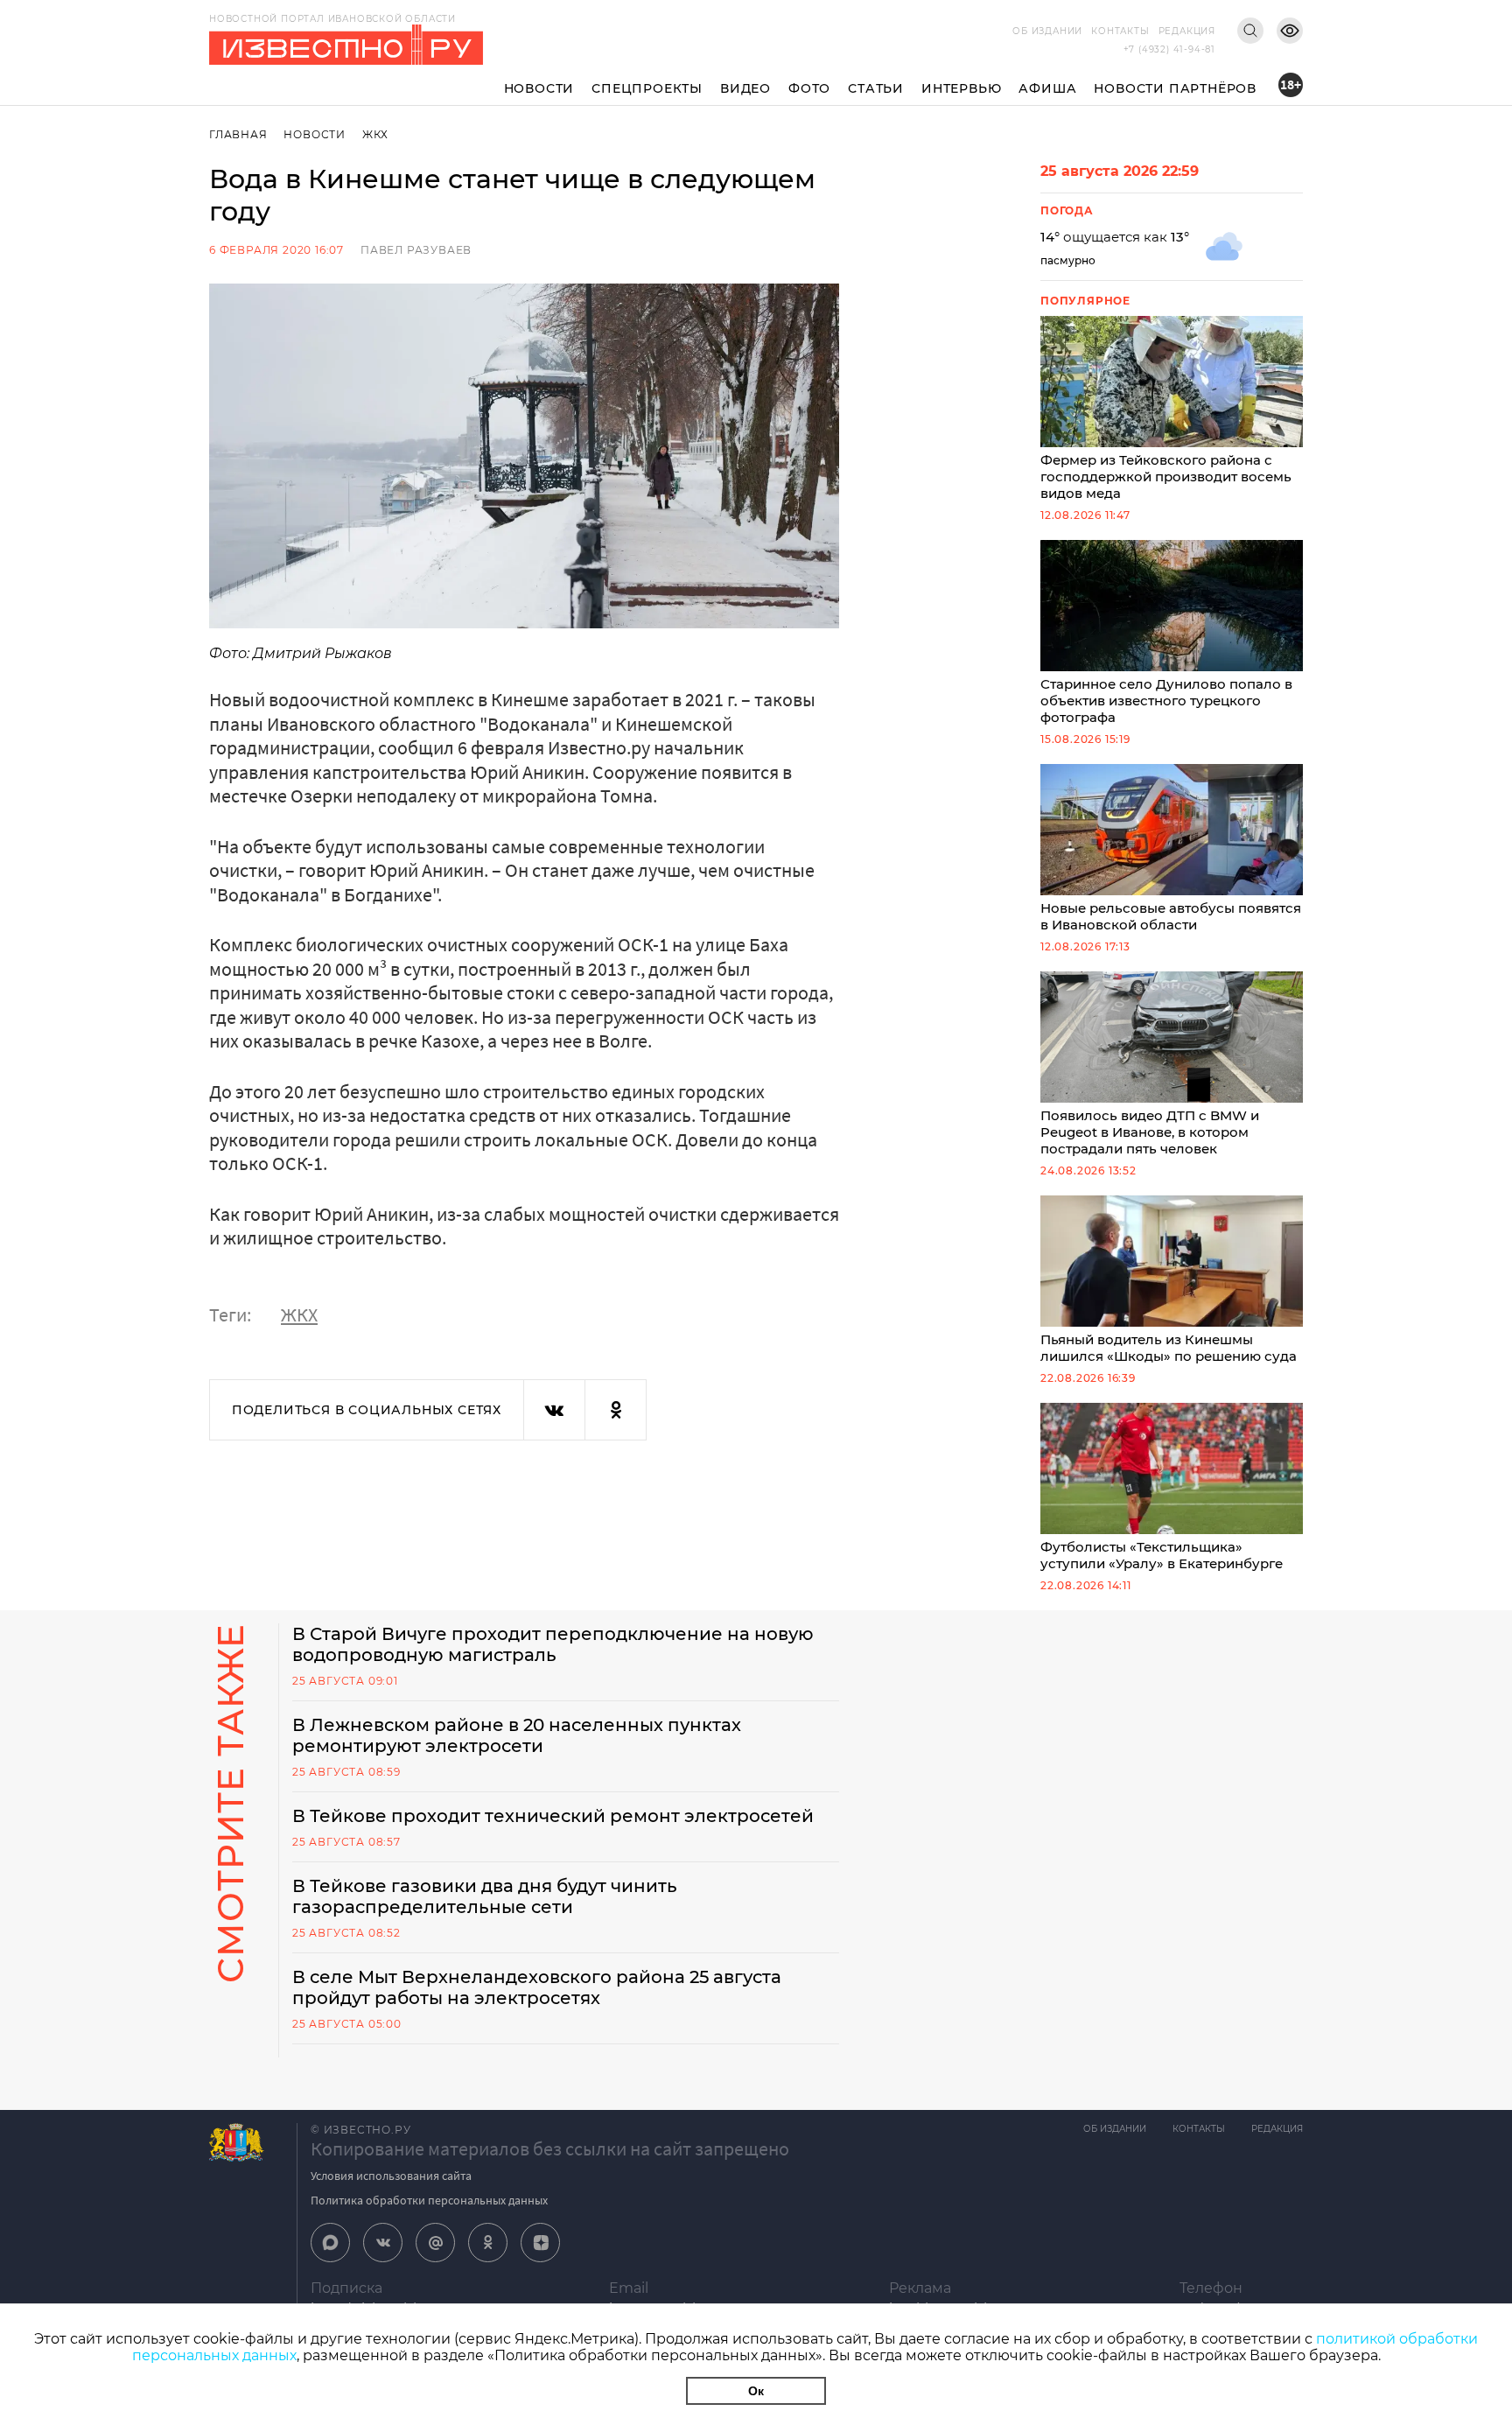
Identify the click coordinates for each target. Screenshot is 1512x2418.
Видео (745, 88)
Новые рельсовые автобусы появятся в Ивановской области (1171, 916)
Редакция (1187, 31)
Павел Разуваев (416, 250)
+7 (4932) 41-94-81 (1169, 49)
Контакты (1120, 31)
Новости (539, 88)
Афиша (1047, 88)
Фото (809, 88)
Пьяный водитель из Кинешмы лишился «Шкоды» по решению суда (1169, 1348)
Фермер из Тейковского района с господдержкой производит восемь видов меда (1166, 477)
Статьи (876, 88)
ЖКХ (375, 134)
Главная (238, 134)
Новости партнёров (1175, 88)
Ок (756, 2391)
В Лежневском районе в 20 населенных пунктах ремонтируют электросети (517, 1735)
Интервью (961, 88)
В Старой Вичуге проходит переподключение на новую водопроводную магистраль (553, 1644)
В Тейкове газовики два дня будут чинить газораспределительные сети (485, 1896)
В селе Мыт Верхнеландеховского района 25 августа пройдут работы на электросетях (537, 1987)
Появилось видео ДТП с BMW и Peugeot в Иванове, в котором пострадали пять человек (1150, 1132)
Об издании (1047, 31)
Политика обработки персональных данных (429, 2200)
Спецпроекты (647, 88)
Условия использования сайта (391, 2176)
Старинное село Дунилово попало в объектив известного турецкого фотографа (1166, 701)
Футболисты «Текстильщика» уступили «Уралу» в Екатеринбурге (1162, 1555)
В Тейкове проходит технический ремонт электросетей (553, 1816)
